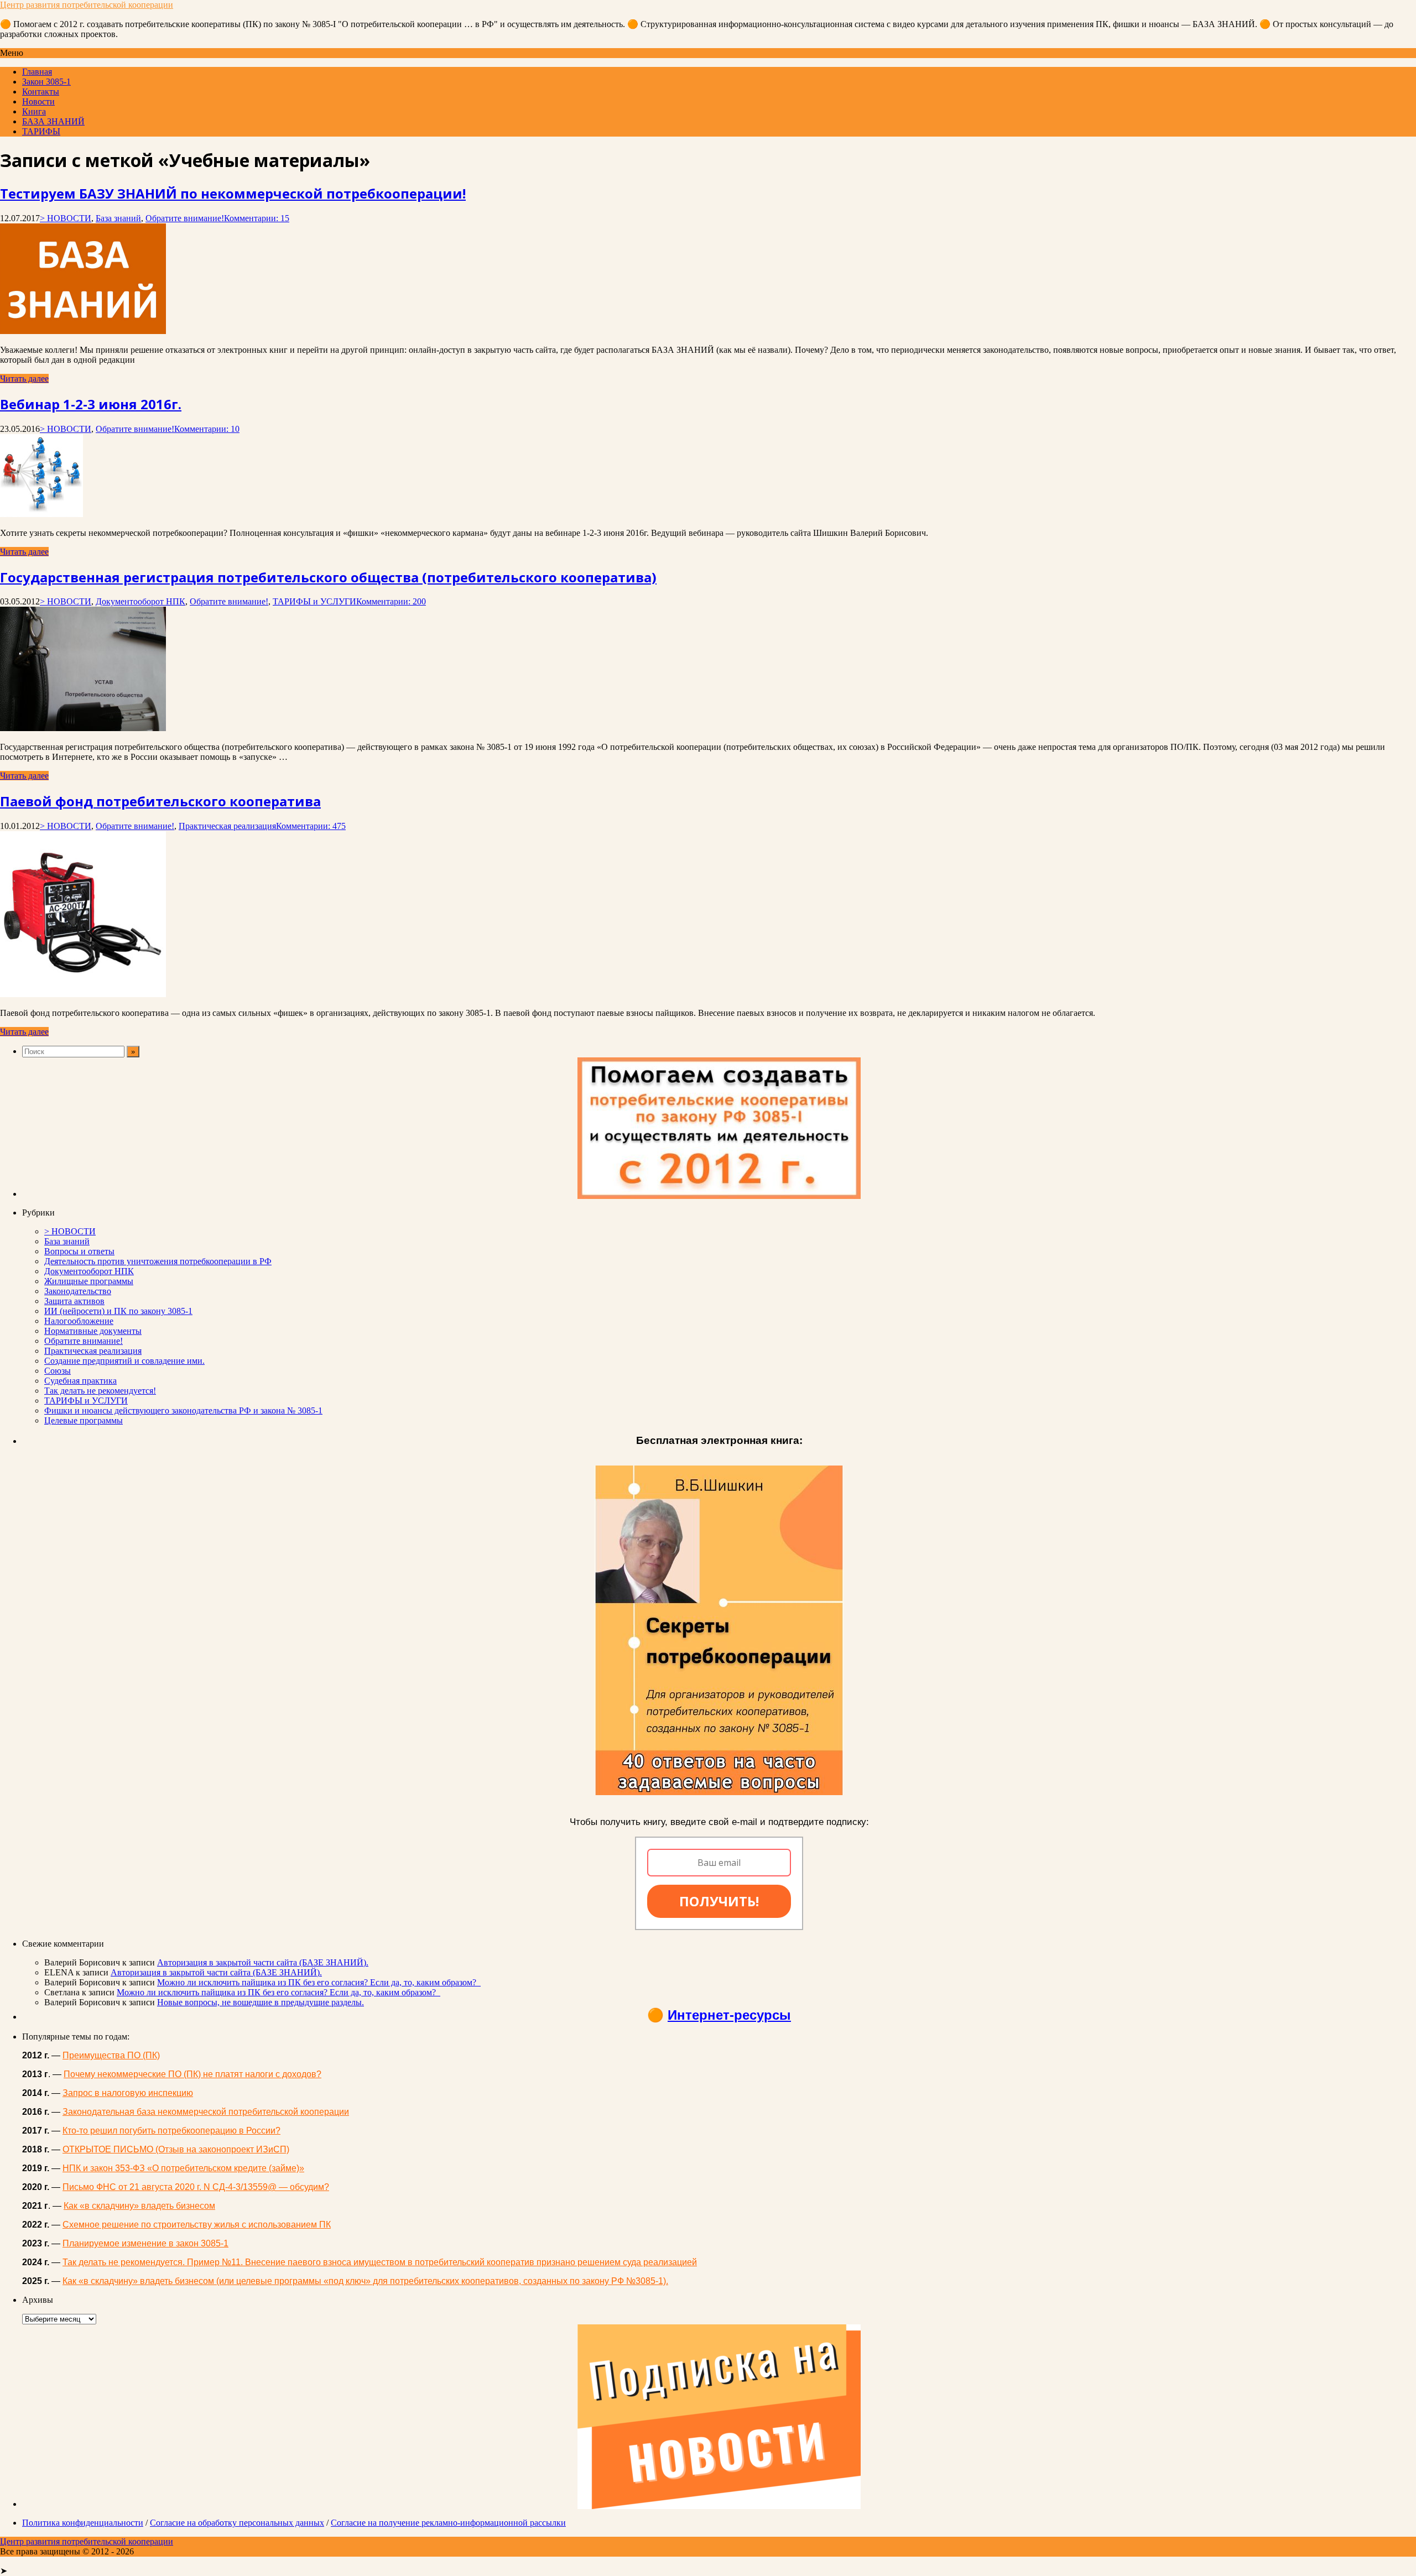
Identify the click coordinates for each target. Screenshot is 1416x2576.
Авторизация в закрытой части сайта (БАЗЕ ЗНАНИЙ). (263, 1962)
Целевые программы (84, 1420)
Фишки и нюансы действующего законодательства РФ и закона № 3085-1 (183, 1410)
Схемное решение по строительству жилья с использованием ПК (197, 2225)
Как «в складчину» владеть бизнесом (139, 2206)
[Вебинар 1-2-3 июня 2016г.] (41, 514)
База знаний (118, 218)
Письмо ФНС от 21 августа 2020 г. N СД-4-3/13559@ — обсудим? (196, 2187)
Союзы (58, 1371)
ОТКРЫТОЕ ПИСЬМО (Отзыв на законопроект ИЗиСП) (176, 2149)
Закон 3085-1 (46, 82)
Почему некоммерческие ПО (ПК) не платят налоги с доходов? (192, 2074)
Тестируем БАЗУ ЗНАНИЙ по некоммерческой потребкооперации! (233, 193)
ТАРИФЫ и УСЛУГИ (314, 601)
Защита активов (74, 1301)
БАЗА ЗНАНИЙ (53, 121)
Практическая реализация (227, 826)
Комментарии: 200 (391, 601)
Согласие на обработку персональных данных (237, 2523)
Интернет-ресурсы (729, 2015)
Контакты (41, 92)
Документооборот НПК (140, 601)
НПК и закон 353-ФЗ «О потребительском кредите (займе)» (183, 2168)
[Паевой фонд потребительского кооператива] (83, 994)
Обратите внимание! (185, 218)
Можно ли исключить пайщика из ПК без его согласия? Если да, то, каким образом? (319, 1982)
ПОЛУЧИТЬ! (719, 1901)
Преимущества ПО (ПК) (111, 2055)
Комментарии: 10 (207, 429)
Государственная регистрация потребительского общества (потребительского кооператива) (328, 577)
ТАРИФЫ (41, 131)
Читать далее (24, 379)
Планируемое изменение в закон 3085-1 (145, 2243)
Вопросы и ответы (79, 1251)
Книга (34, 111)
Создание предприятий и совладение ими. (124, 1361)
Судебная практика (80, 1381)
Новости (38, 101)
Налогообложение (79, 1321)
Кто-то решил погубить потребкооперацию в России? (171, 2131)
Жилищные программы (89, 1281)
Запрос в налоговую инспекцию (128, 2093)
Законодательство (78, 1291)
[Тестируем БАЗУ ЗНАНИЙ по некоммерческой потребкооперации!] (83, 331)
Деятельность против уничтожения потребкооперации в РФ (158, 1261)
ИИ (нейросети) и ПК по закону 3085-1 (118, 1311)
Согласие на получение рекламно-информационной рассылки (448, 2523)
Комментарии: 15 (257, 218)
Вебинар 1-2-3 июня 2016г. (91, 404)
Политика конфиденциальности (83, 2523)
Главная (37, 72)
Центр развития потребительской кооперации (87, 5)
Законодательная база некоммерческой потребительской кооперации (206, 2112)
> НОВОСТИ (66, 218)
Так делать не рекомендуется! (100, 1391)
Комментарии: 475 (311, 826)
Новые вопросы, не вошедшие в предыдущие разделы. (261, 2002)
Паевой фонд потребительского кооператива (160, 801)
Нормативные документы (93, 1331)
